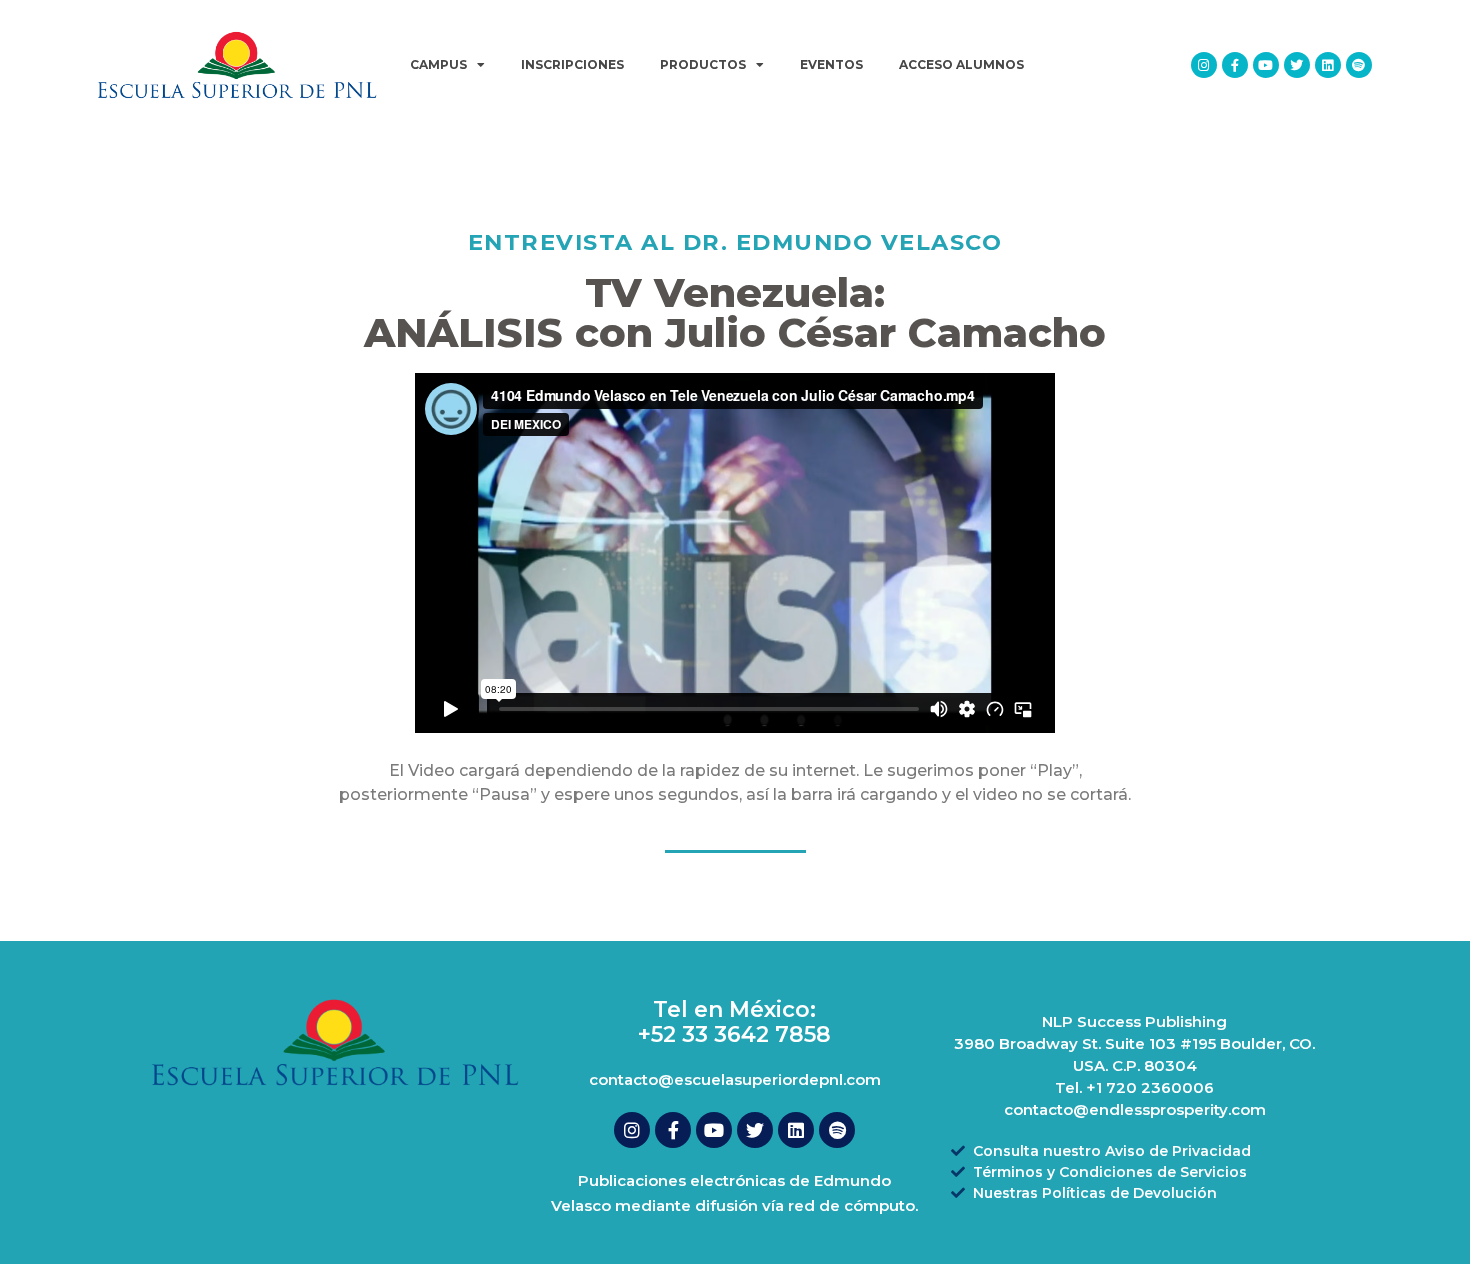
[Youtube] (1266, 65)
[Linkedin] (1328, 65)
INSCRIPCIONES (572, 64)
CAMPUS (438, 64)
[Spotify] (1359, 65)
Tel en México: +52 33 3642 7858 (734, 1022)
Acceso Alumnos (961, 64)
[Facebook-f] (1235, 65)
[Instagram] (1204, 65)
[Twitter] (1297, 65)
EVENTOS (831, 64)
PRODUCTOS (703, 64)
